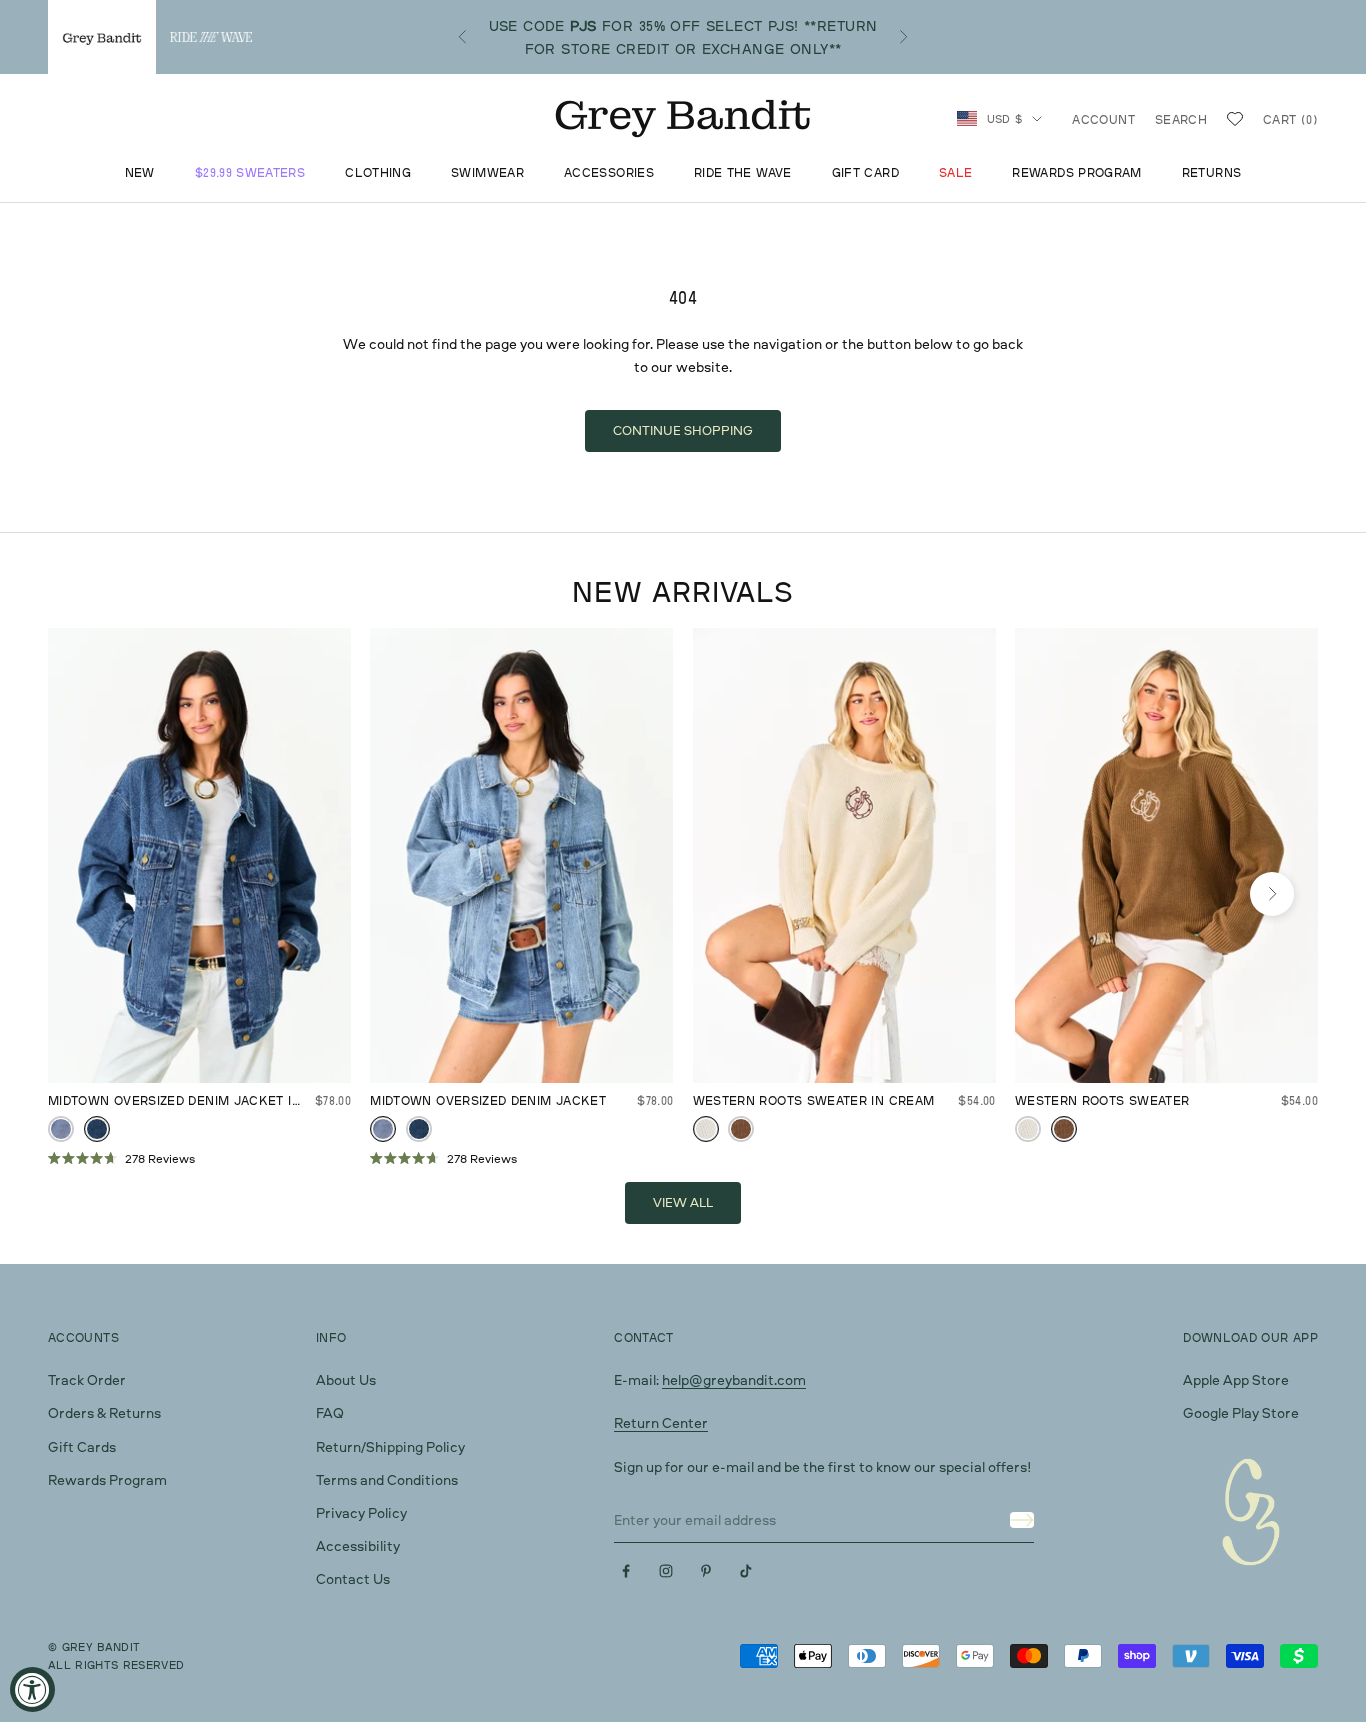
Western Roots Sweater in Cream (814, 1100)
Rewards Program (1076, 173)
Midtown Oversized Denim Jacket (488, 1100)
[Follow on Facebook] (626, 1571)
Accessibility (358, 1545)
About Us (346, 1379)
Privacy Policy (361, 1512)
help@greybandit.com (734, 1379)
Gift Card (865, 173)
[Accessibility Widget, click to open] (32, 1689)
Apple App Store (1236, 1379)
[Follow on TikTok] (746, 1571)
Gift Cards (82, 1446)
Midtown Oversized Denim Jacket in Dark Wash (174, 1102)
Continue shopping (683, 430)
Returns (1212, 173)
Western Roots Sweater (1102, 1100)
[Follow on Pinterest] (706, 1571)
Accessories (609, 173)
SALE (955, 173)
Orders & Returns (104, 1412)
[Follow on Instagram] (666, 1571)
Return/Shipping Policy (390, 1446)
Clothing (378, 173)
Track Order (87, 1379)
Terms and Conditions (387, 1479)
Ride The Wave (743, 173)
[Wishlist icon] (1235, 119)
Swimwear (487, 173)
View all (683, 1202)
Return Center (661, 1422)
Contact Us (353, 1578)
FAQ (330, 1412)
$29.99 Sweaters (250, 173)
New (140, 173)
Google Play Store (1241, 1412)
